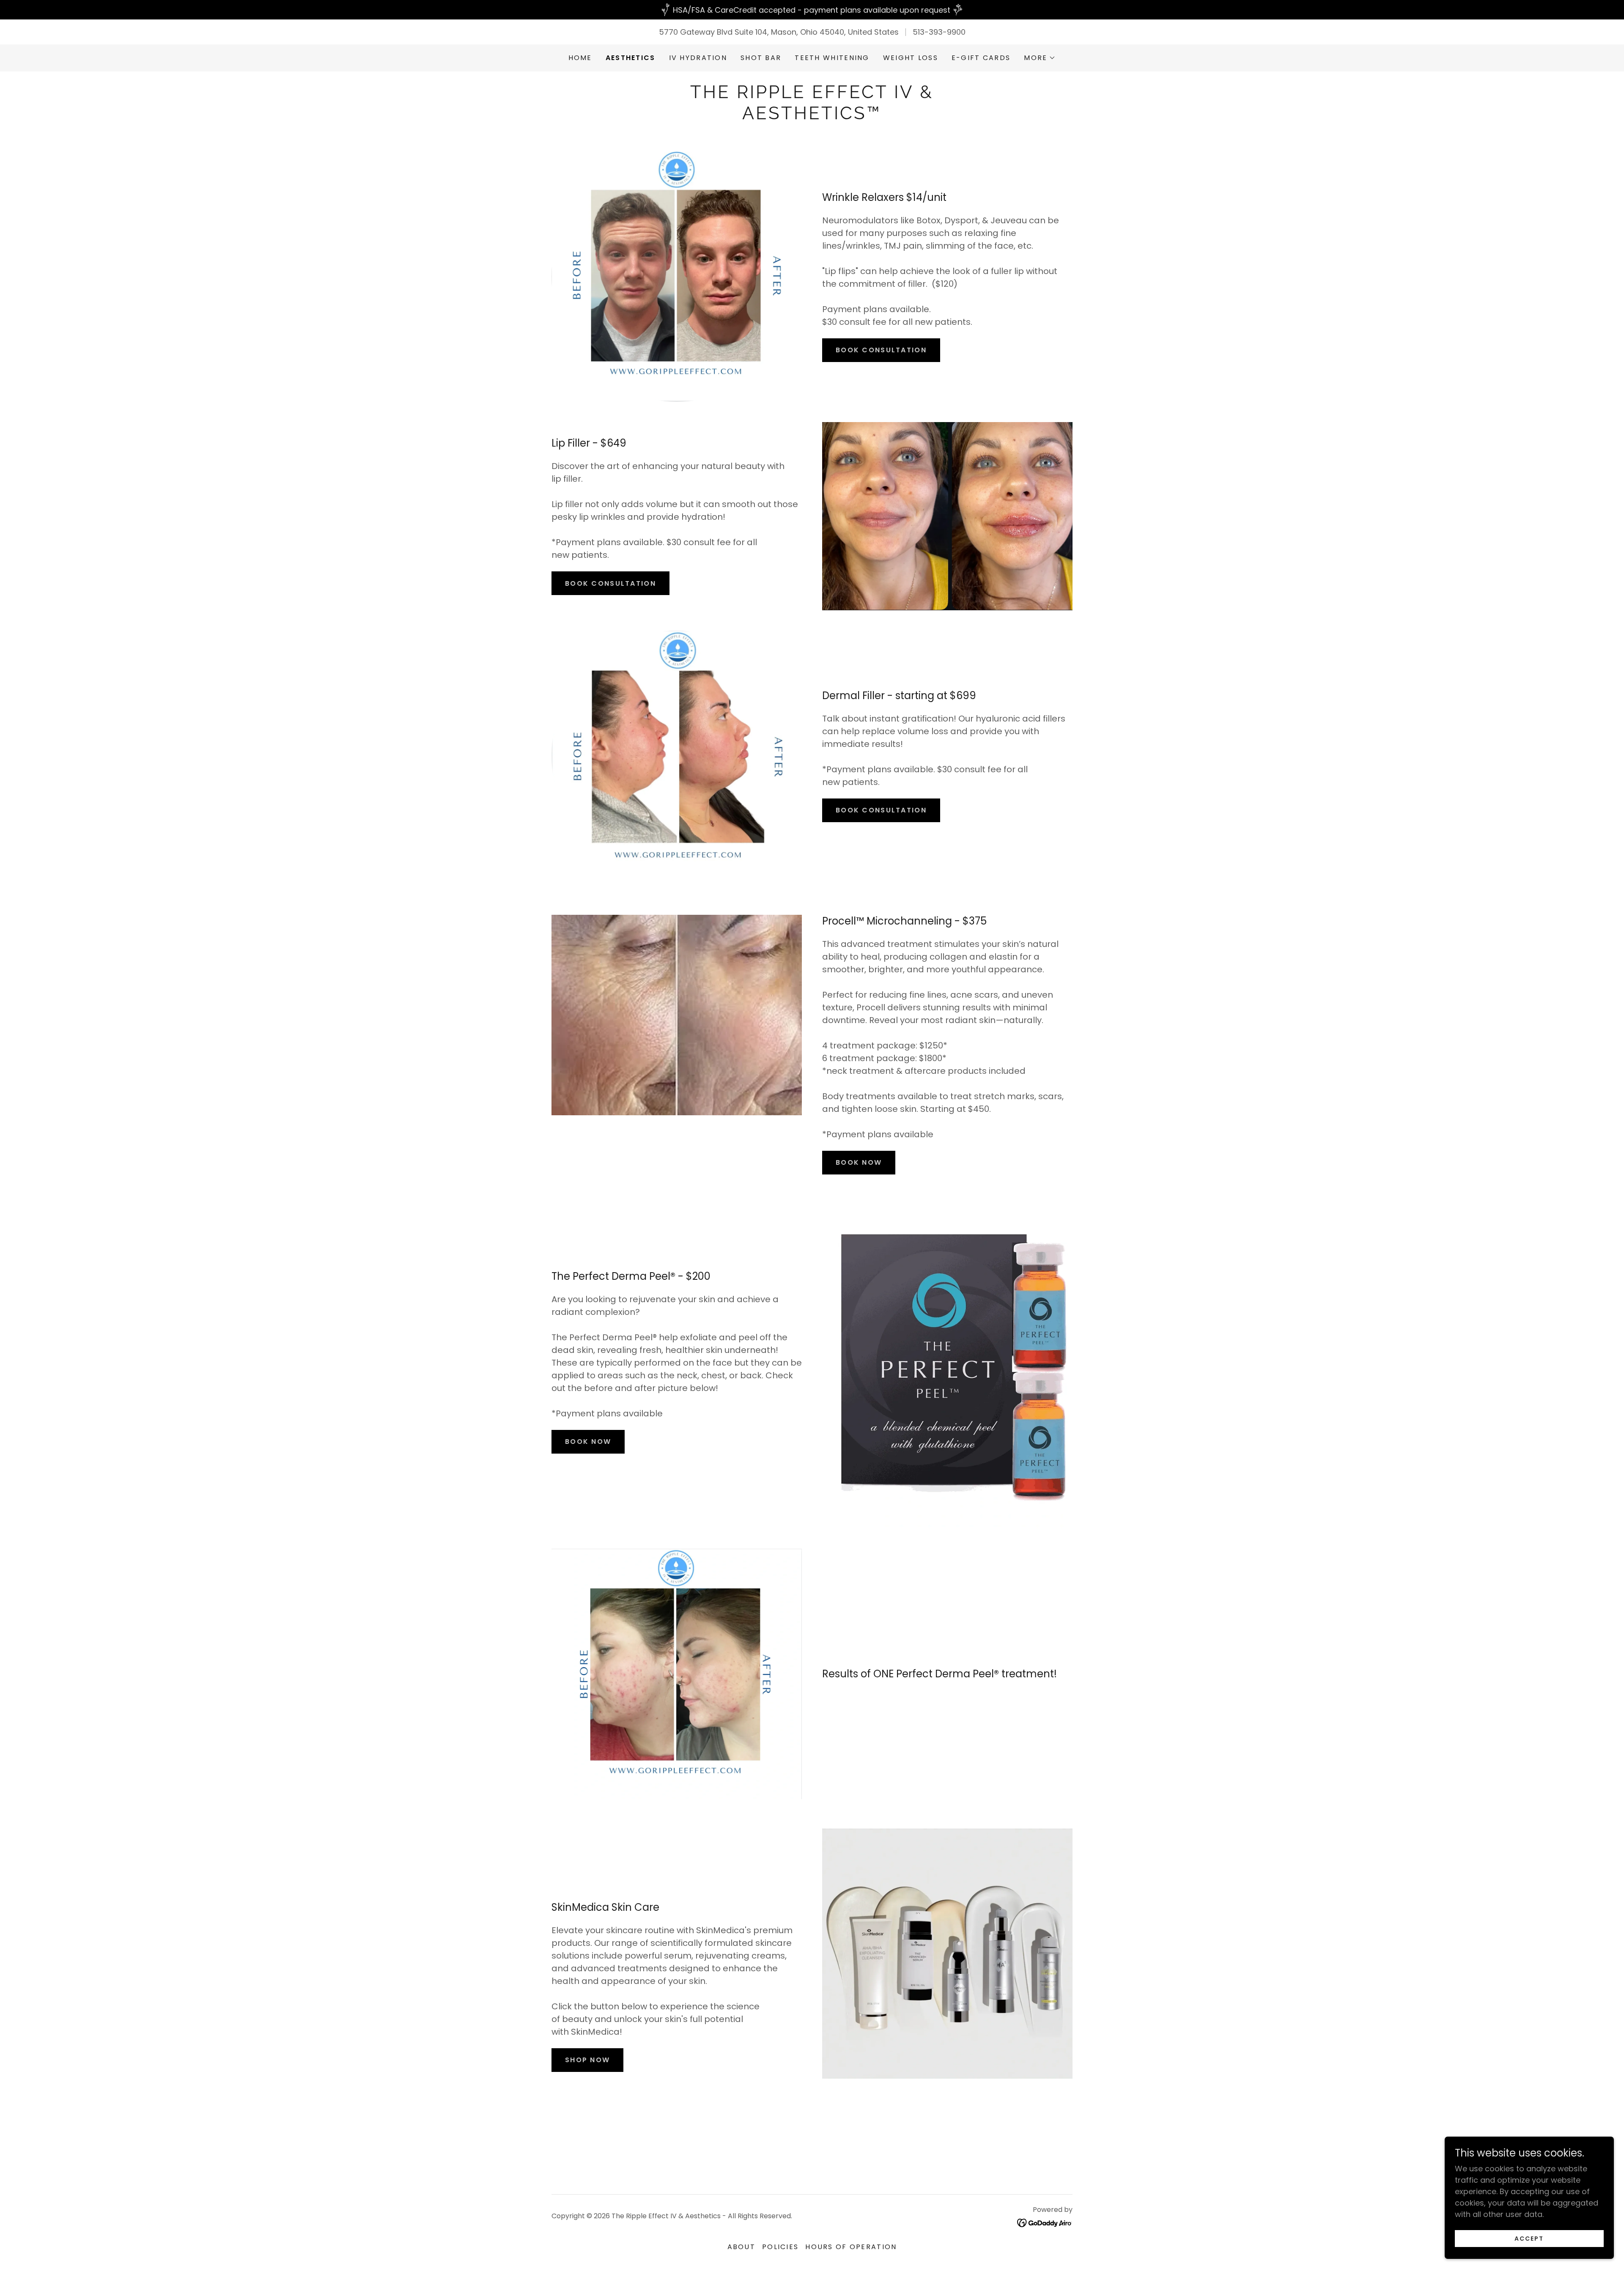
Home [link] (580, 58)
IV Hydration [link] (698, 58)
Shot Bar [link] (761, 58)
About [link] (741, 2247)
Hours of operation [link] (851, 2247)
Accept (1529, 2239)
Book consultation (881, 350)
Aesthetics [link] (631, 58)
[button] (1040, 58)
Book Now (859, 1162)
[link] (812, 117)
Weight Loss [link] (911, 58)
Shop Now (587, 2060)
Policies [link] (780, 2247)
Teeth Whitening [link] (832, 58)
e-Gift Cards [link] (981, 58)
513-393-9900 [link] (939, 32)
